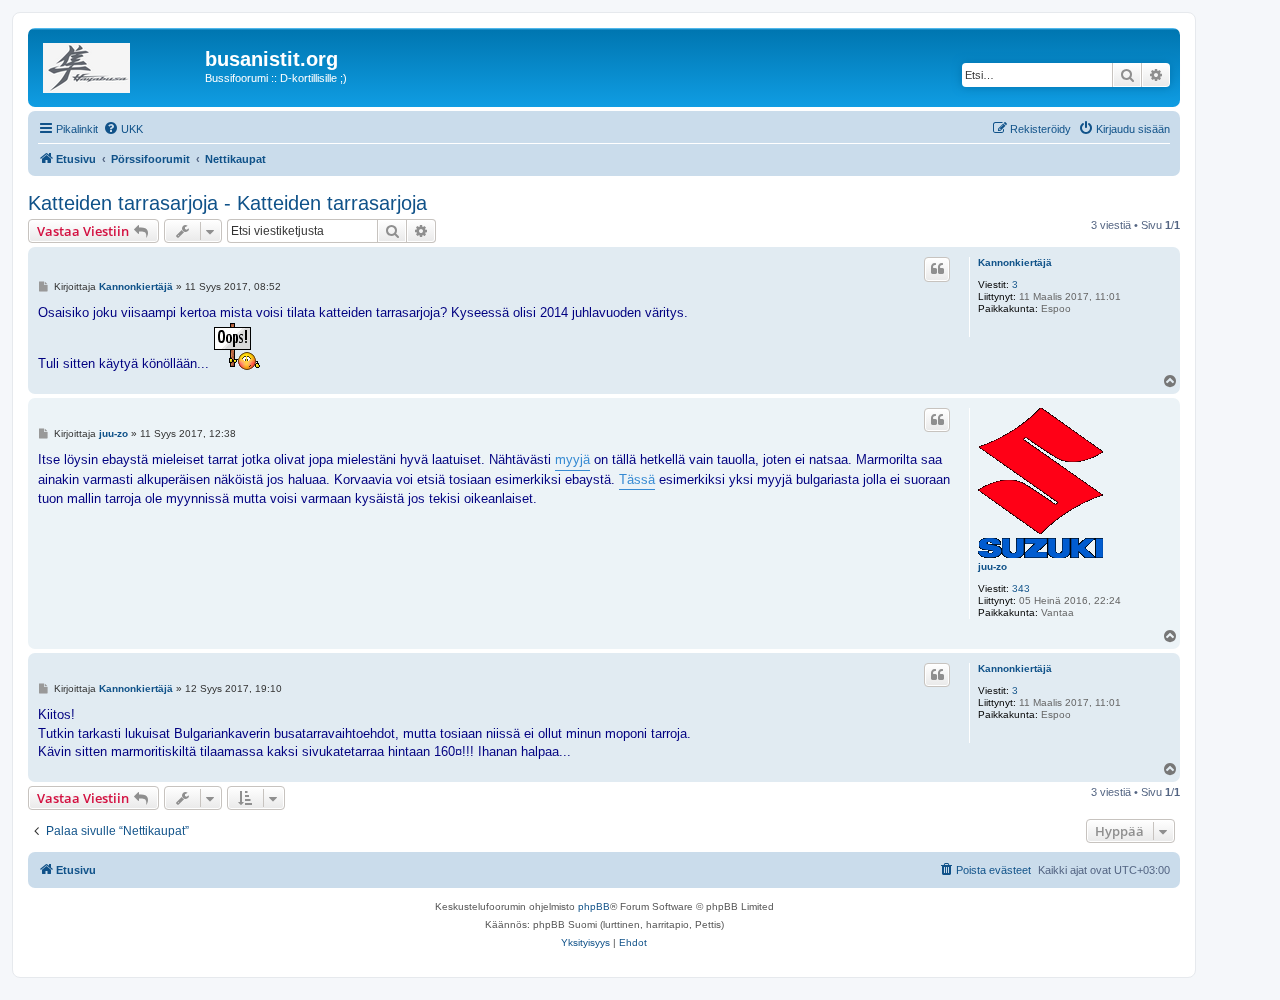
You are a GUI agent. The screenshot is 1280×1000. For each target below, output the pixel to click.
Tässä (637, 479)
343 (1021, 588)
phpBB (594, 906)
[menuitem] (123, 129)
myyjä (572, 459)
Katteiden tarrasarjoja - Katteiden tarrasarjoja (227, 203)
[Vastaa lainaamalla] (937, 269)
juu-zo (992, 566)
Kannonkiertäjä (1015, 262)
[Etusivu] (119, 65)
